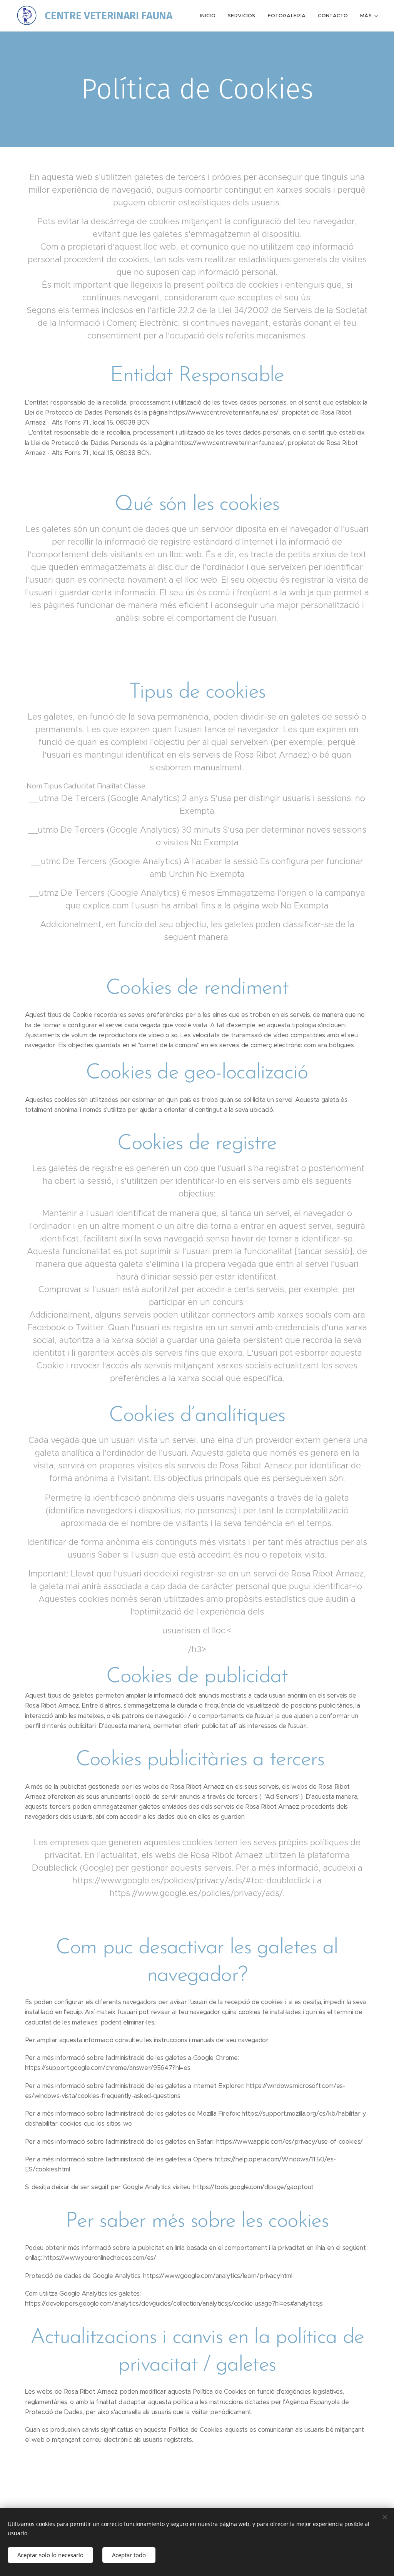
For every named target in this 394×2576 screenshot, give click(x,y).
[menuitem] (210, 16)
